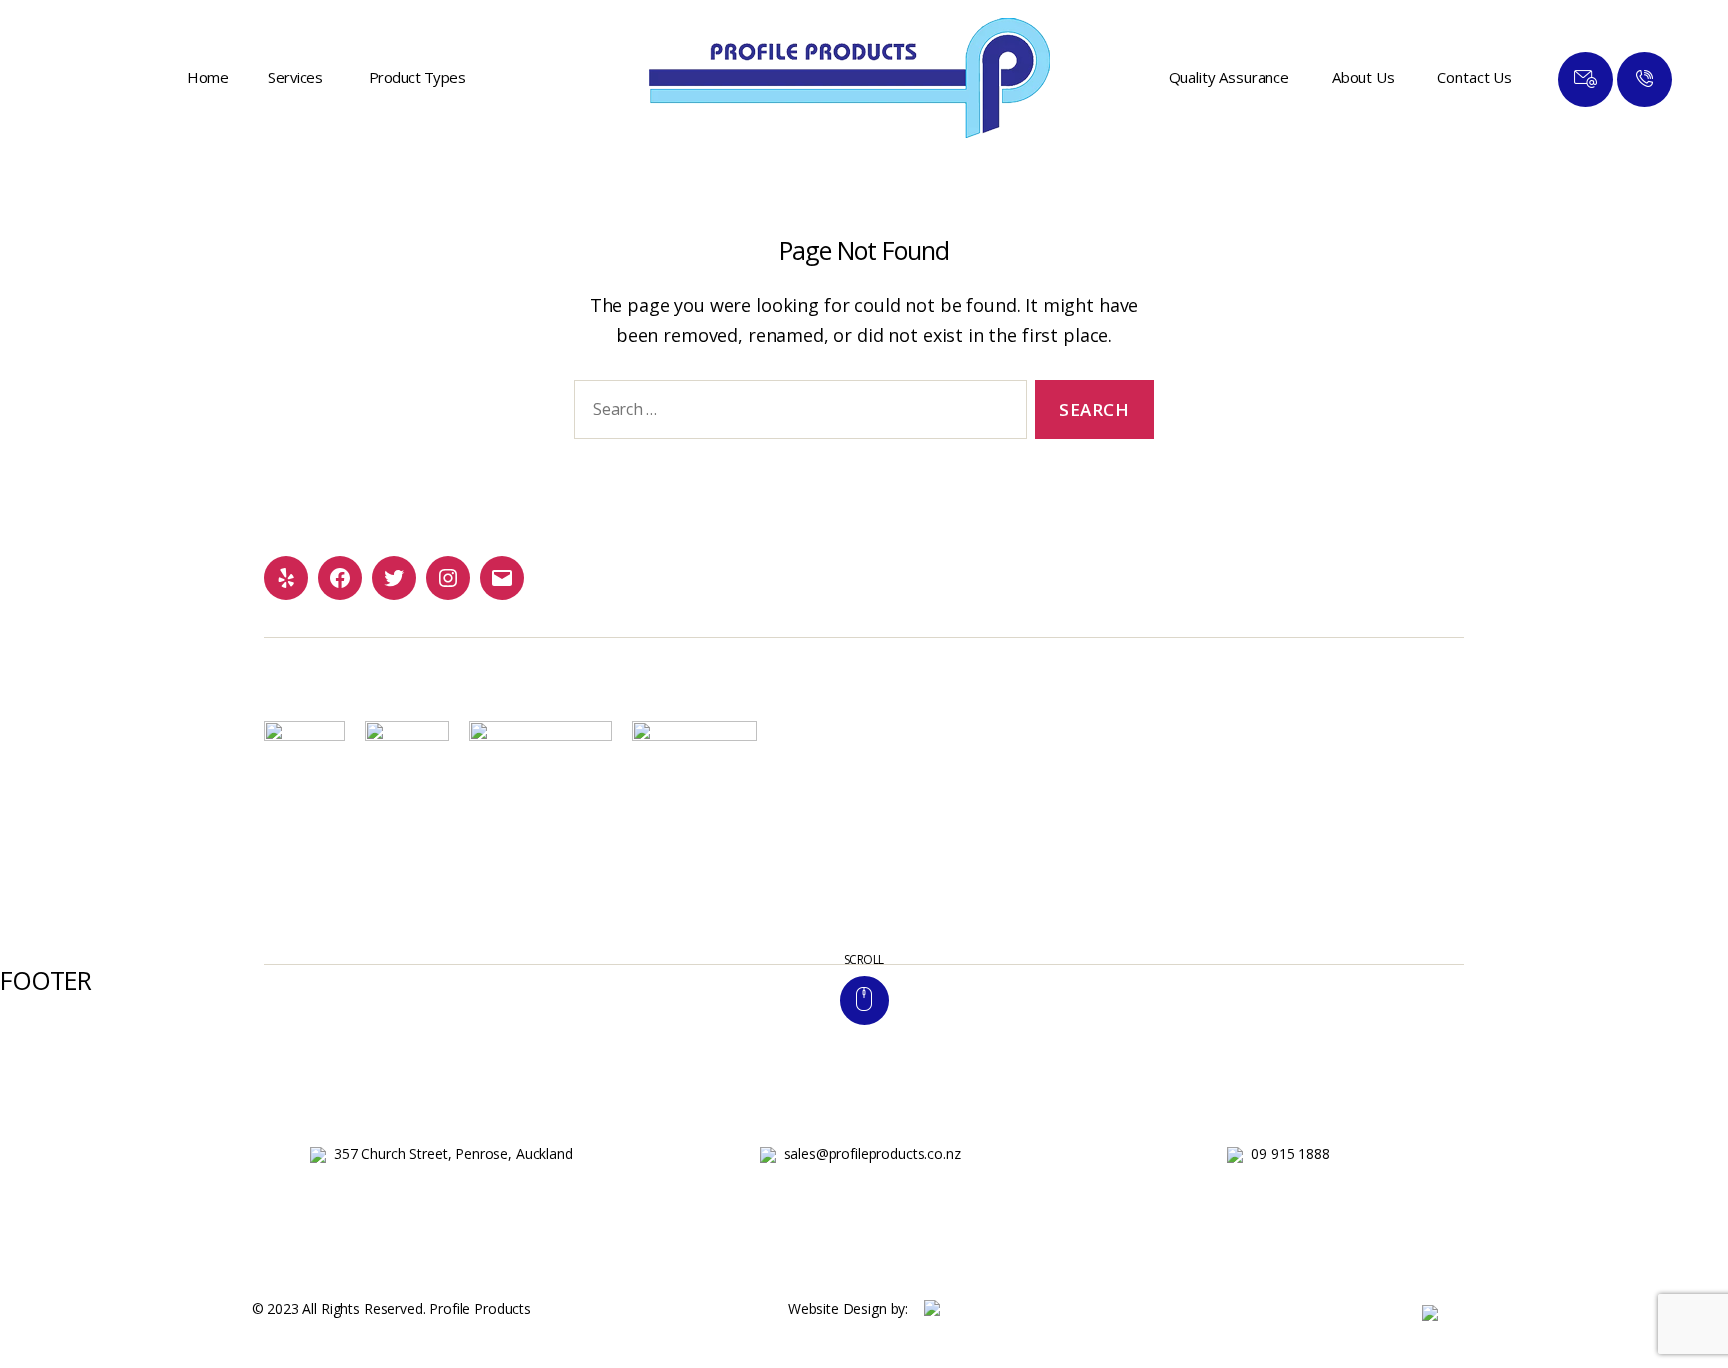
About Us (1363, 77)
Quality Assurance (1229, 77)
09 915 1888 (1290, 1153)
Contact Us (1474, 77)
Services (295, 77)
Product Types (417, 77)
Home (207, 77)
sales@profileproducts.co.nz (872, 1153)
